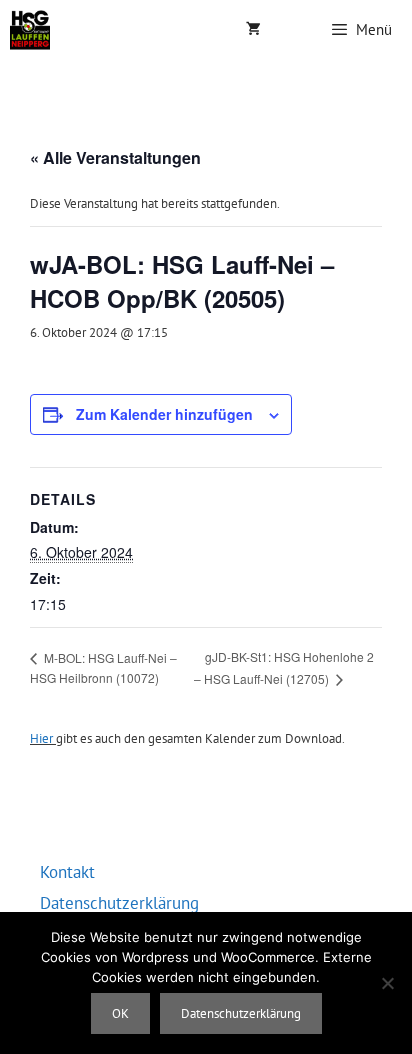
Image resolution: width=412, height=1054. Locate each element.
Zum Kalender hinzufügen (164, 414)
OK (120, 1013)
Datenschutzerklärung (119, 903)
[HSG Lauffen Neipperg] (30, 30)
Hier (41, 738)
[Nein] (387, 983)
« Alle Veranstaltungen (115, 157)
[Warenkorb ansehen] (253, 30)
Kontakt (67, 872)
